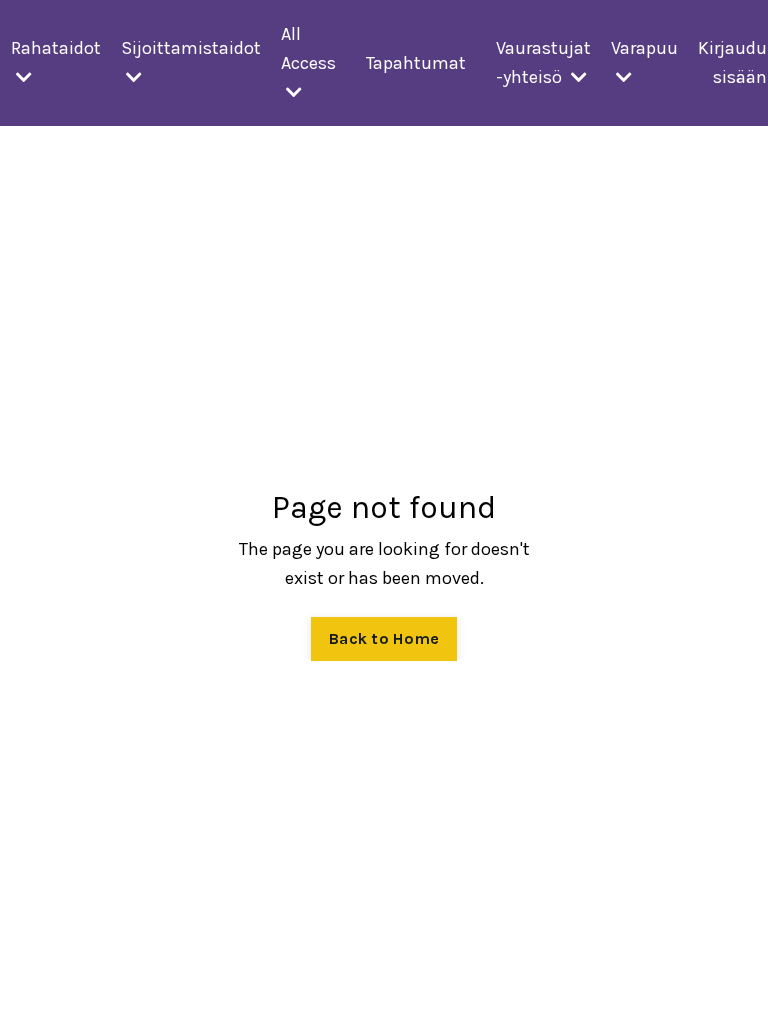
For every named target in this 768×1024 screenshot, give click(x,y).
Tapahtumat (416, 63)
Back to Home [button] (384, 638)
